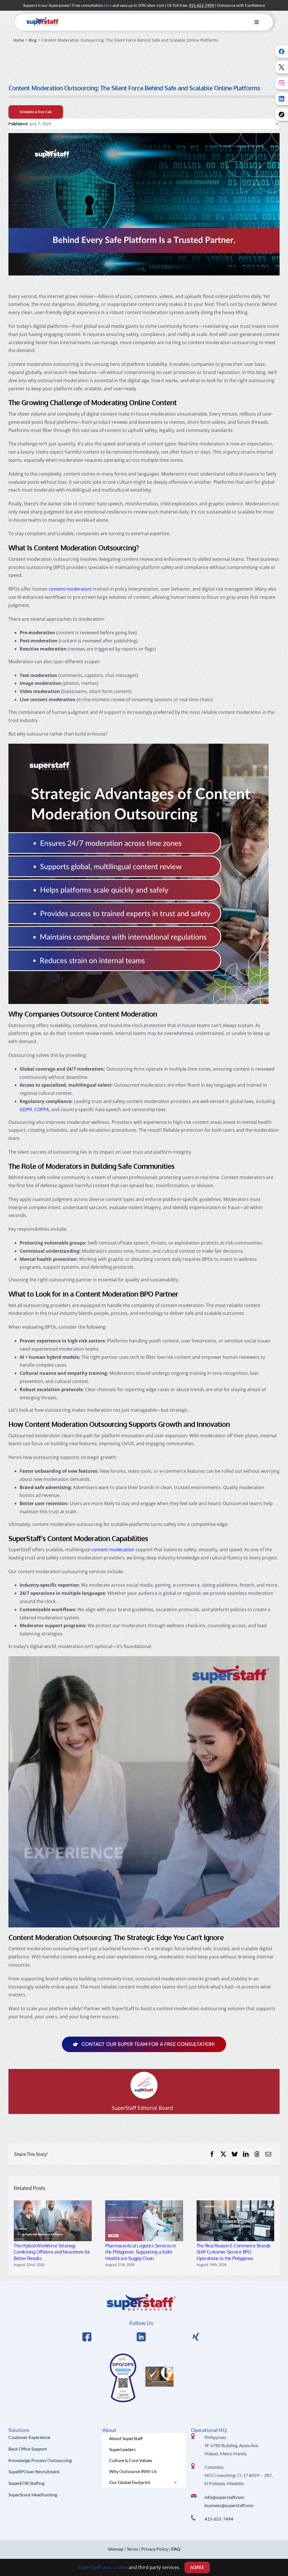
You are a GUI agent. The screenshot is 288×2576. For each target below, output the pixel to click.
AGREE (197, 2567)
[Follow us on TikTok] (282, 115)
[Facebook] (212, 2154)
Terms (132, 2549)
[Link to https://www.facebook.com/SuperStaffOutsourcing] (87, 2337)
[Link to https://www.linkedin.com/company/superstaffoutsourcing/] (141, 2337)
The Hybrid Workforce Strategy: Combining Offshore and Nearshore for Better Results (52, 2252)
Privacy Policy (155, 2549)
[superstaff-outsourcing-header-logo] (43, 19)
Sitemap (116, 2549)
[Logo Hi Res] (141, 2295)
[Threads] (257, 2154)
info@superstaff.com (224, 2497)
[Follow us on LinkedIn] (282, 99)
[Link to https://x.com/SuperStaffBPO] (196, 2337)
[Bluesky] (235, 2154)
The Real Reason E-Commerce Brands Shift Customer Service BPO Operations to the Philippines (234, 2252)
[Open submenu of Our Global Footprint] (175, 2482)
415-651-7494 (219, 2519)
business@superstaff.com (229, 2505)
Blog (33, 40)
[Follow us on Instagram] (282, 83)
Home (19, 40)
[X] (223, 2154)
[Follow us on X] (282, 67)
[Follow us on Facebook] (282, 51)
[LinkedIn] (246, 2154)
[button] (18, 2234)
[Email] (268, 2154)
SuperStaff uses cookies (103, 2567)
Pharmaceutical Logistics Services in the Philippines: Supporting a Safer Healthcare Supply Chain (141, 2252)
